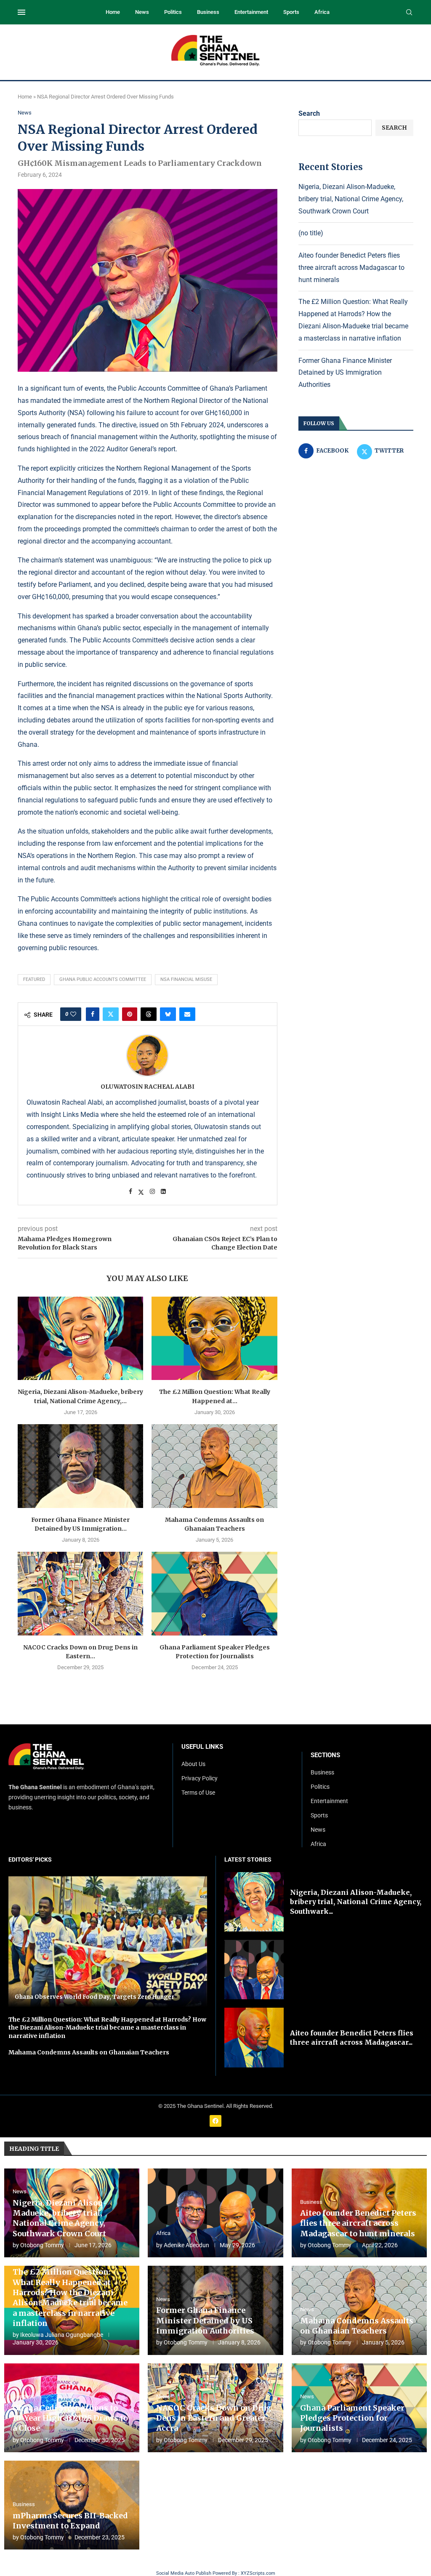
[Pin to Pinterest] (130, 1014)
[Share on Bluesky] (168, 1014)
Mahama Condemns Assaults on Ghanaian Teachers (89, 2052)
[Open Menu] (21, 12)
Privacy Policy (200, 1778)
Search (309, 113)
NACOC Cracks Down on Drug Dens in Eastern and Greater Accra (214, 2418)
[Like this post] (73, 1014)
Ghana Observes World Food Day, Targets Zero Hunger (94, 1997)
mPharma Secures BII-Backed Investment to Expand (70, 2521)
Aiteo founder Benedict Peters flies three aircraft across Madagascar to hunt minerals (351, 268)
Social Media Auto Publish (184, 2573)
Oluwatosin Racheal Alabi (148, 1087)
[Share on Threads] (149, 1014)
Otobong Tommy (42, 2245)
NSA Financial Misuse (186, 979)
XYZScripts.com (258, 2573)
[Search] (409, 13)
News (142, 12)
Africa (322, 12)
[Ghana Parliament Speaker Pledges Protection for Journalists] (214, 1594)
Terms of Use (198, 1793)
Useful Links (202, 1747)
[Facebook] (215, 2121)
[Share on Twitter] (111, 1014)
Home (113, 12)
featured (34, 979)
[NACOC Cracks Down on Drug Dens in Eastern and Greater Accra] (80, 1594)
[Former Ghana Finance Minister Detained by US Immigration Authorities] (80, 1466)
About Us (193, 1764)
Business (208, 12)
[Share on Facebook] (93, 1014)
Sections (325, 1755)
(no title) (311, 233)
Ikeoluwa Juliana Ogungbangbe (62, 2335)
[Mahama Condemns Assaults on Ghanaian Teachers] (214, 1466)
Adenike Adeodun (186, 2245)
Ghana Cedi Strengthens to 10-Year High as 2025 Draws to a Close (70, 2418)
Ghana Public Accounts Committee (103, 979)
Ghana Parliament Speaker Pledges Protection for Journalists (352, 2418)
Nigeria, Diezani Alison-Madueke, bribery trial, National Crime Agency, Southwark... (356, 1902)
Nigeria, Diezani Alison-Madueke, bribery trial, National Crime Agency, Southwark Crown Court (351, 199)
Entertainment (251, 12)
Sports (291, 12)
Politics (173, 12)
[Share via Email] (187, 1014)
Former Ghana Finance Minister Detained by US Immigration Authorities (345, 373)
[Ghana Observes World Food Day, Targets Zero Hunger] (108, 1942)
